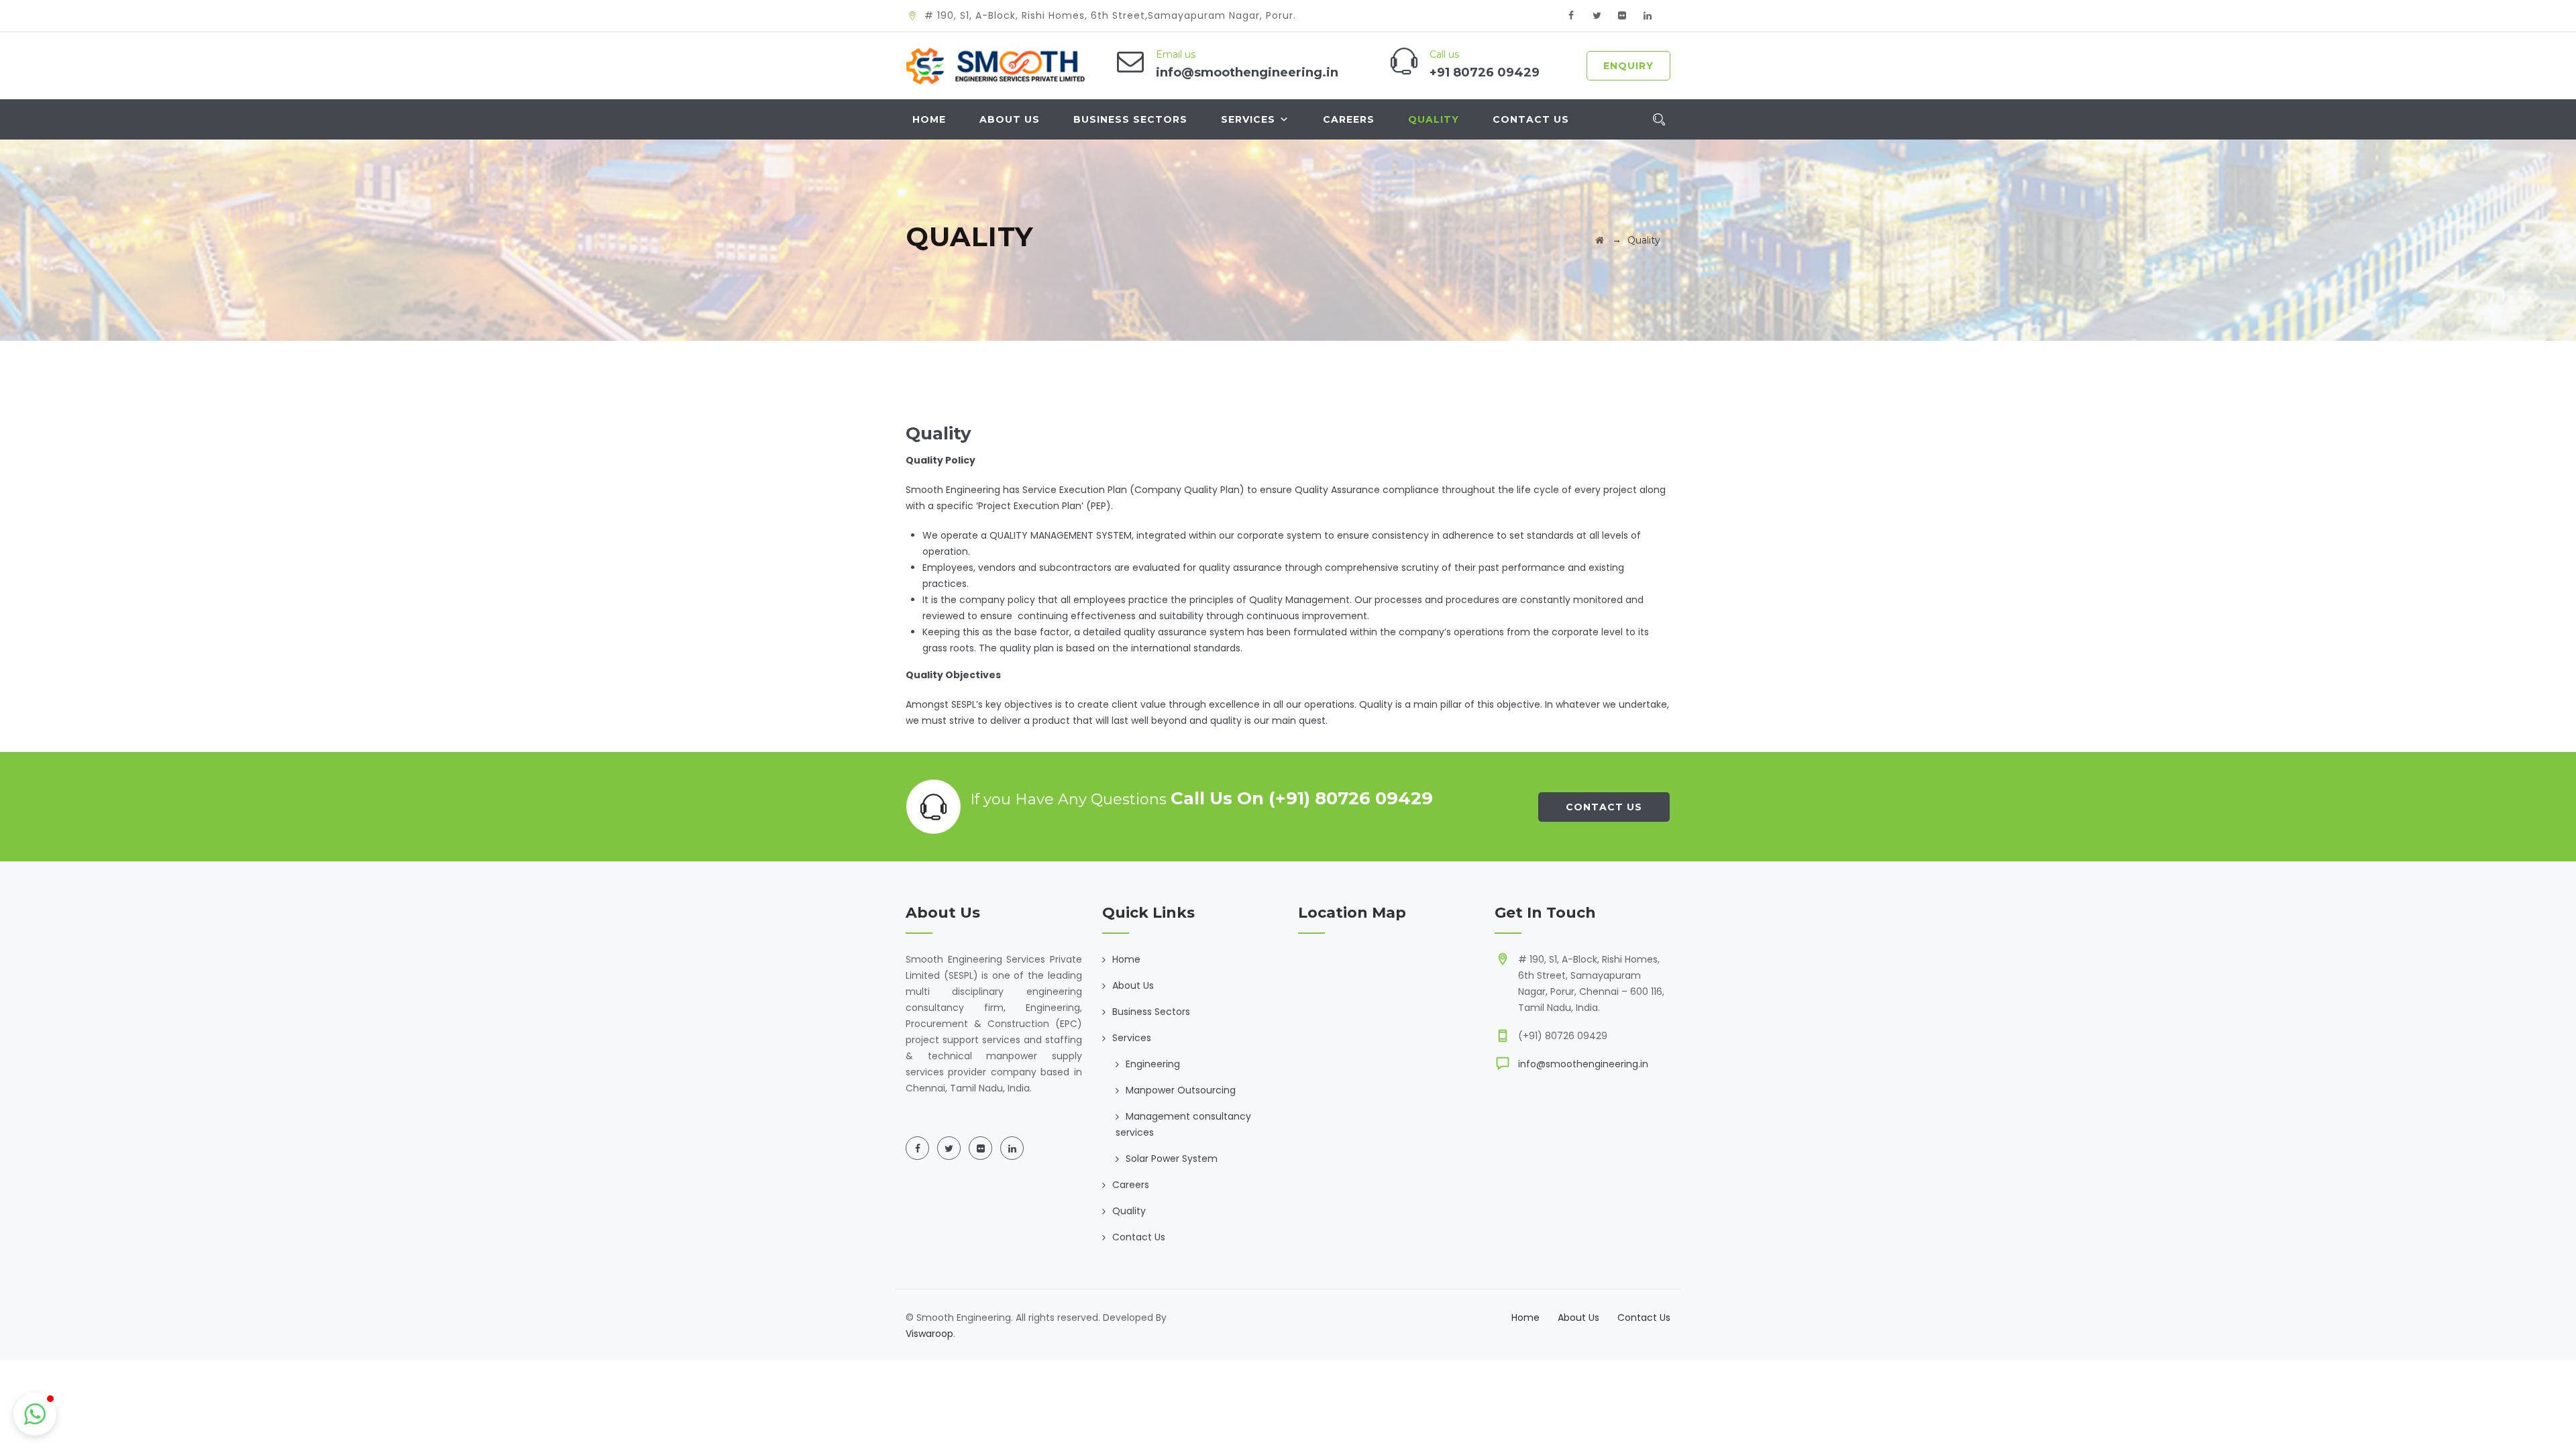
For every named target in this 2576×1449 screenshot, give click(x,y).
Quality (1434, 119)
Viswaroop (929, 1334)
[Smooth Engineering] (998, 66)
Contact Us (1531, 119)
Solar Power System (1172, 1159)
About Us (1010, 119)
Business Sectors (1130, 119)
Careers (1349, 119)
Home (929, 119)
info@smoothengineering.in (1583, 1064)
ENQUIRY (1628, 66)
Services (1248, 119)
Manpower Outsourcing (1181, 1090)
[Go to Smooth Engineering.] (1600, 240)
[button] (35, 1414)
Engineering (1153, 1064)
